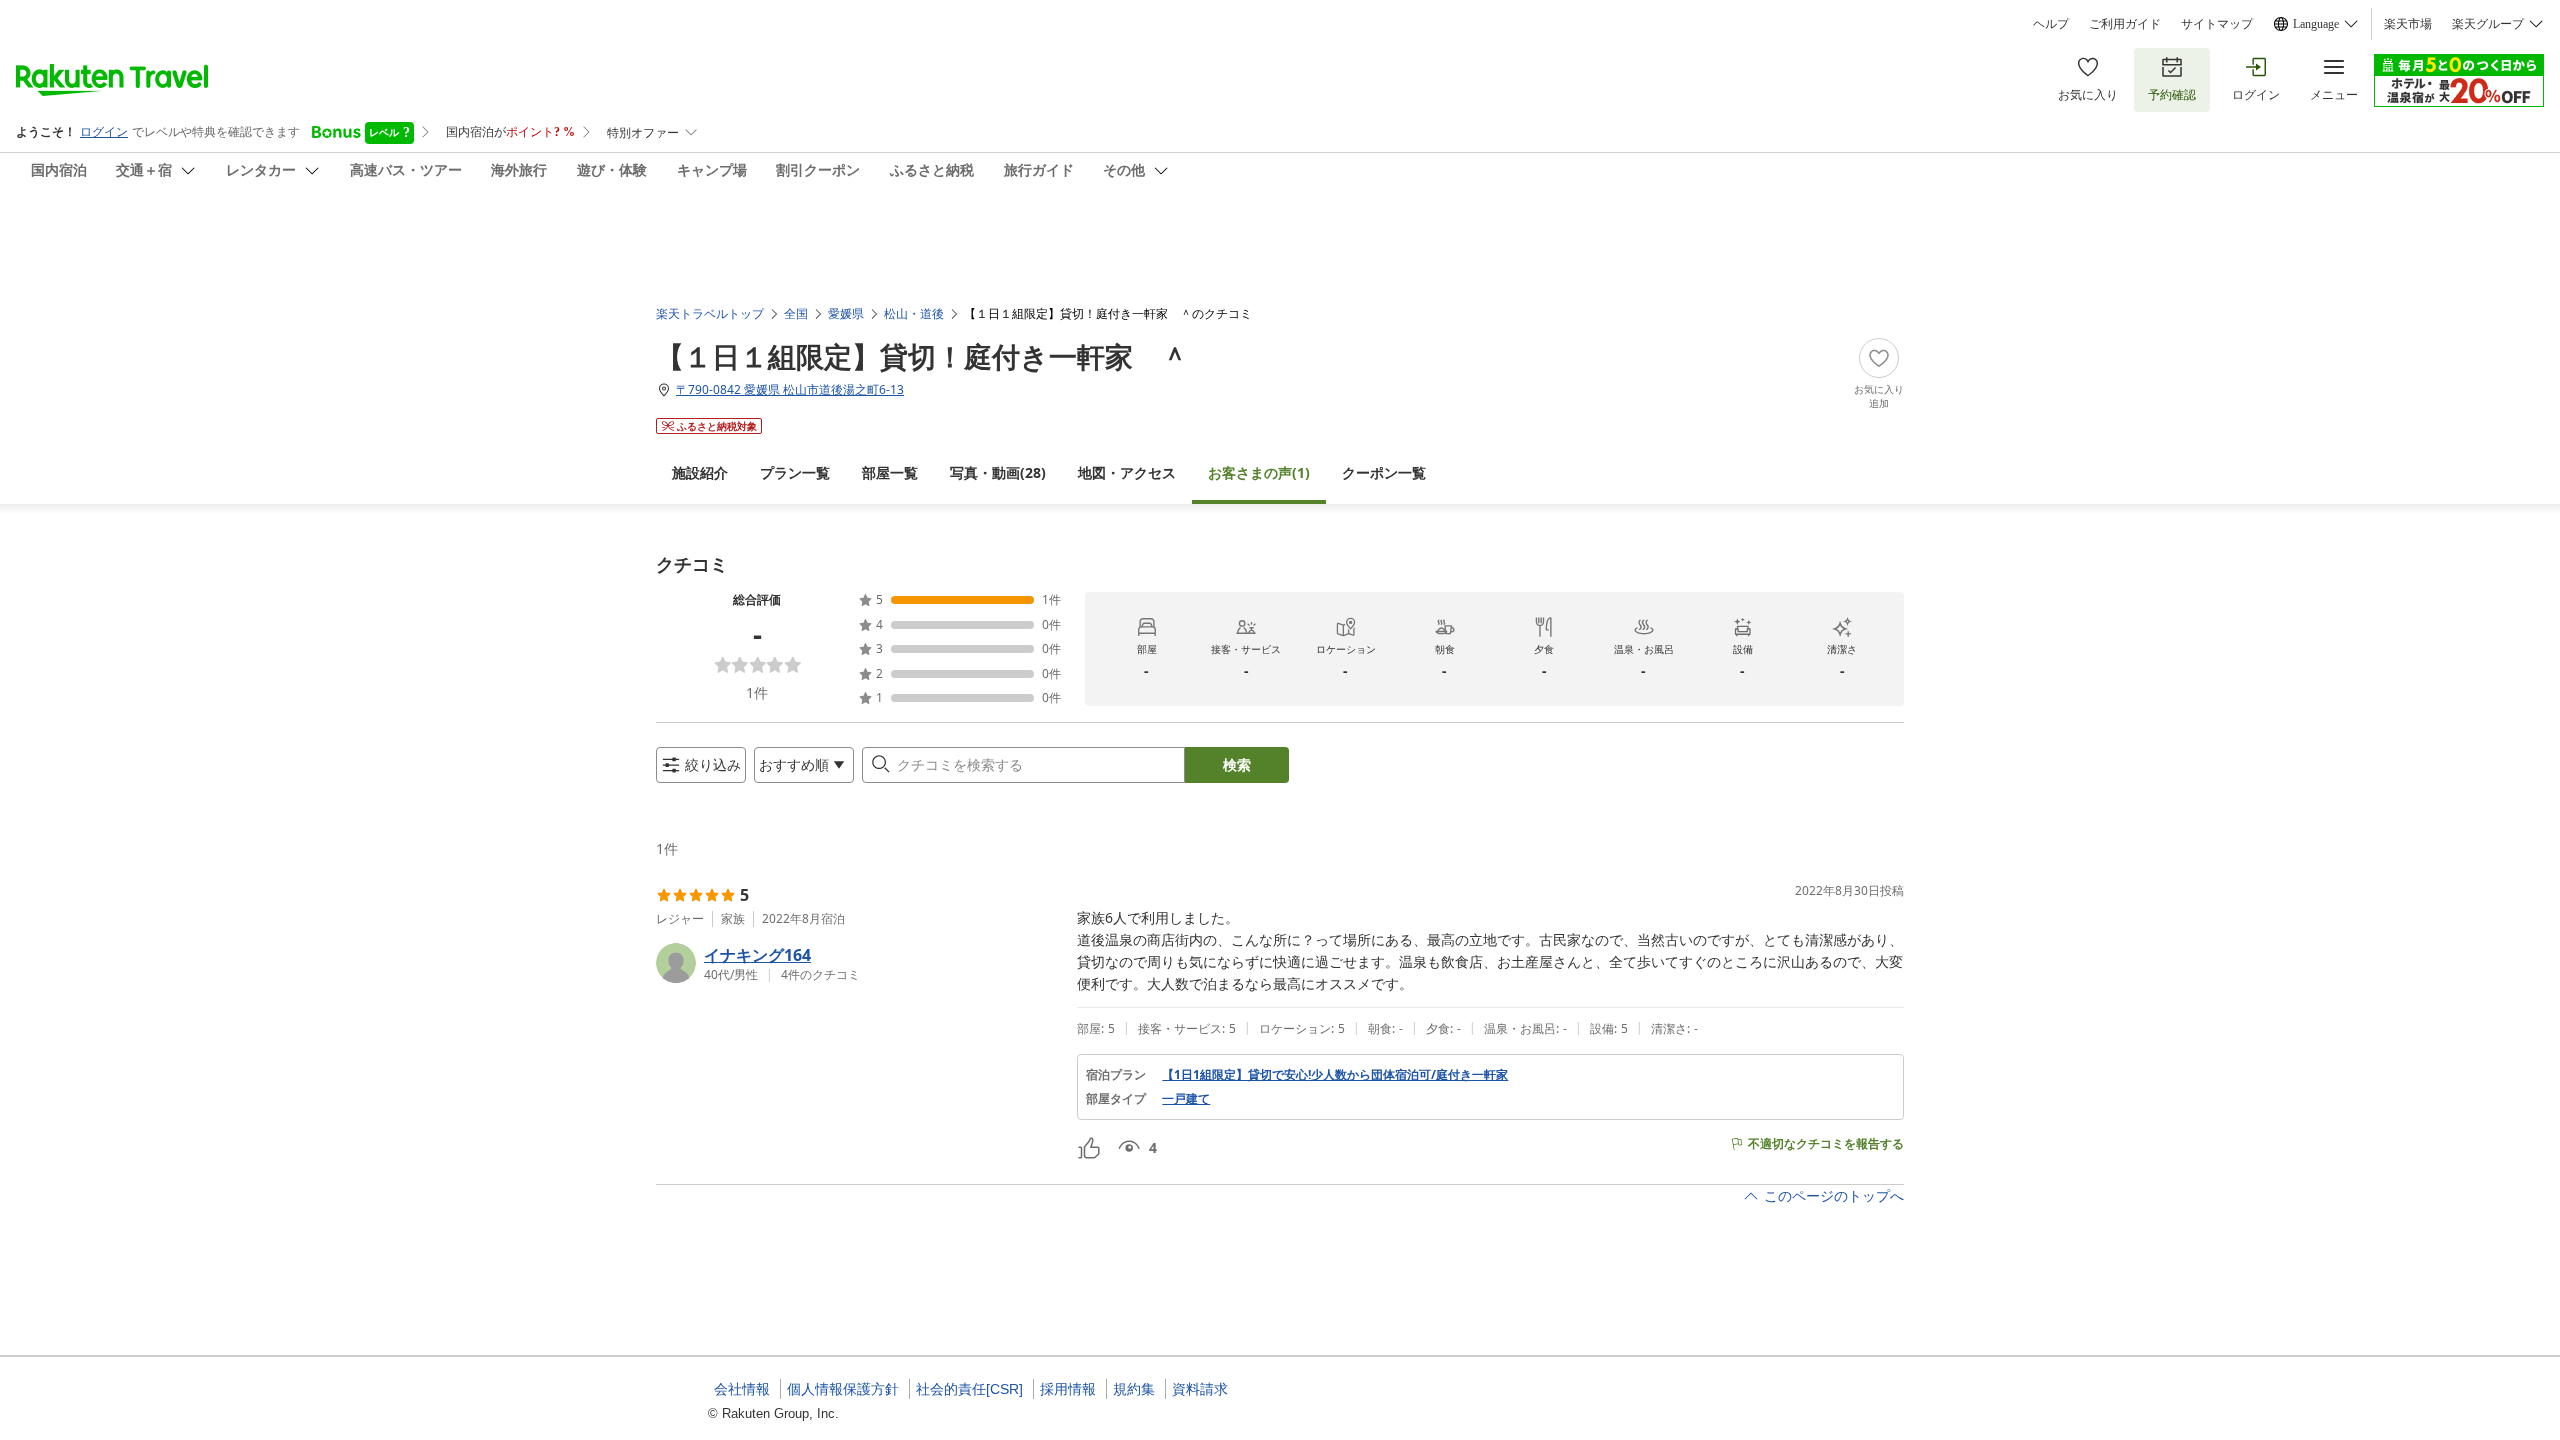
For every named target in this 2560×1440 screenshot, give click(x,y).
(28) (998, 472)
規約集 (1134, 1389)
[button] (858, 963)
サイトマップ (2217, 24)
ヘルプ (2051, 24)
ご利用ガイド (2125, 24)
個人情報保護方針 (843, 1389)
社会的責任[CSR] (969, 1389)
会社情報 (742, 1389)
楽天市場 (2408, 24)
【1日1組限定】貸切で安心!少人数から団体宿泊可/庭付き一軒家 (1335, 1075)
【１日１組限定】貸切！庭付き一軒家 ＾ (922, 356)
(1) (1259, 472)
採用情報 (1068, 1389)
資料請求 (1200, 1389)
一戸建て (1186, 1099)
